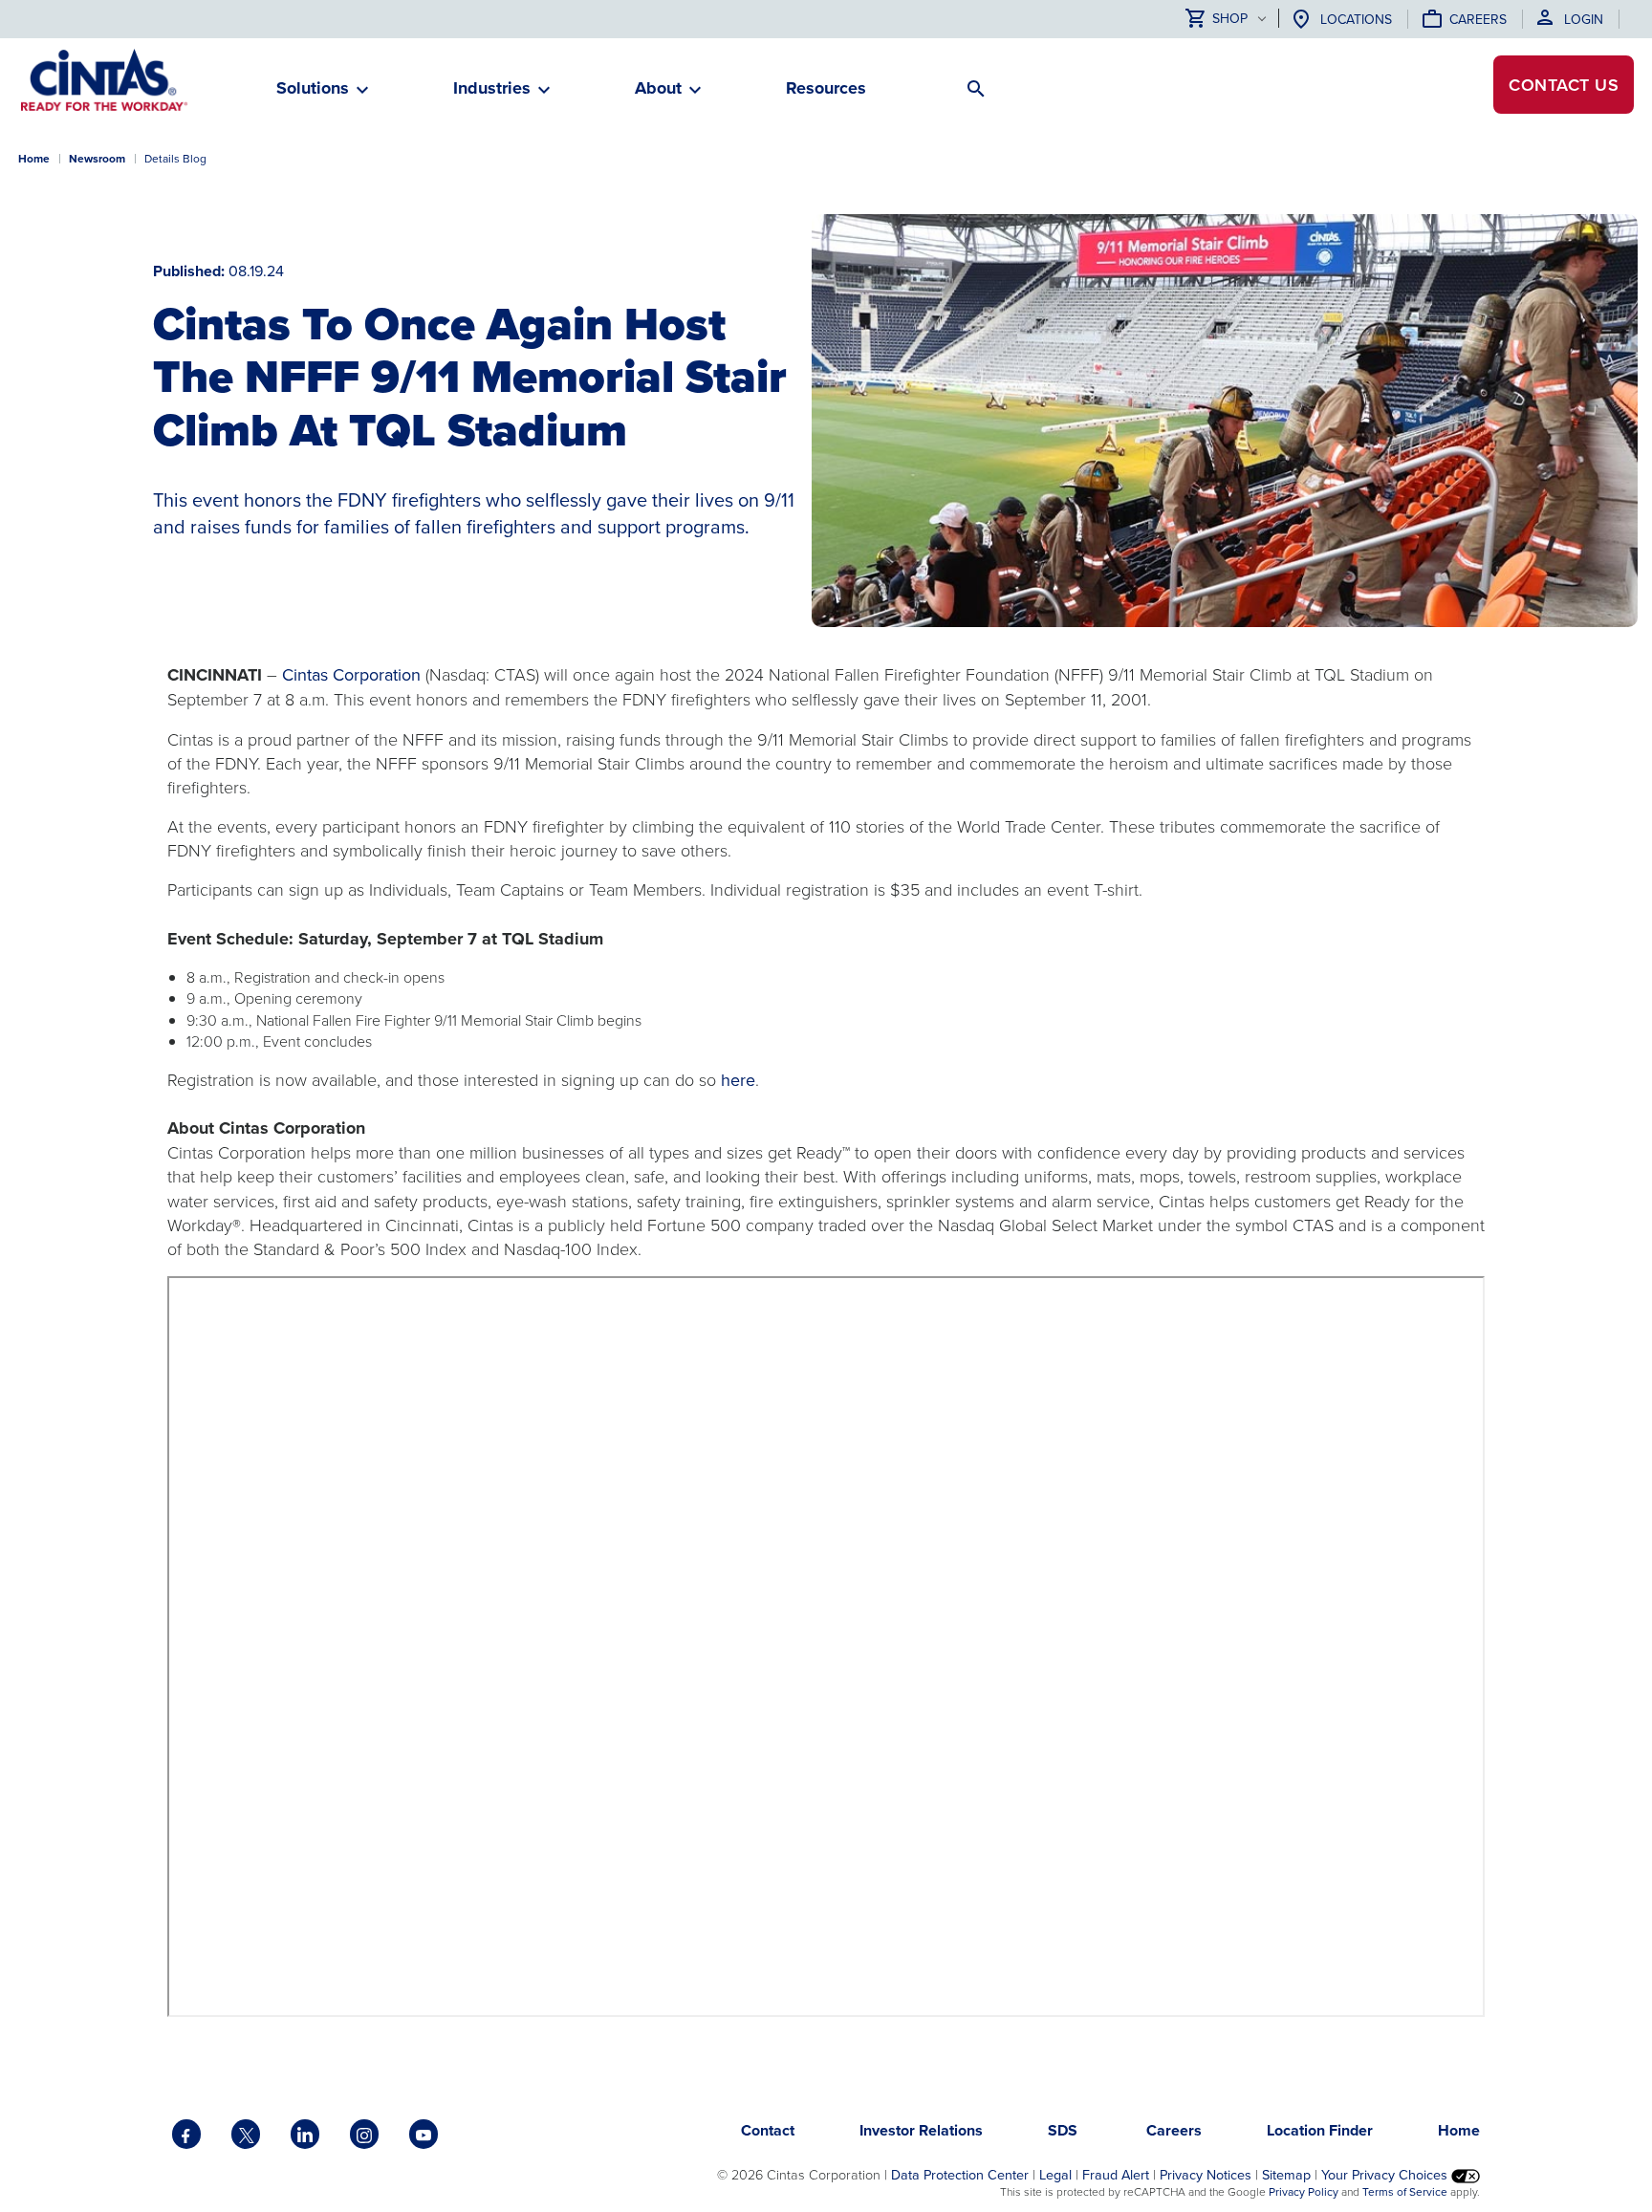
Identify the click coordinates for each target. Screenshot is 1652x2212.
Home (34, 158)
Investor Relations (921, 2130)
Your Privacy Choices (1386, 2174)
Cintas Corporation (351, 674)
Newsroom (97, 158)
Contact (1564, 85)
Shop (1230, 19)
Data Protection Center (960, 2174)
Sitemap (1286, 2174)
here (738, 1080)
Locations (1356, 19)
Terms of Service (1405, 2191)
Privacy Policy (1304, 2191)
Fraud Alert (1116, 2174)
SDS (1065, 2130)
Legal (1055, 2174)
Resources (826, 88)
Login (1584, 19)
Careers (1478, 19)
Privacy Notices (1206, 2174)
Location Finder (1320, 2130)
